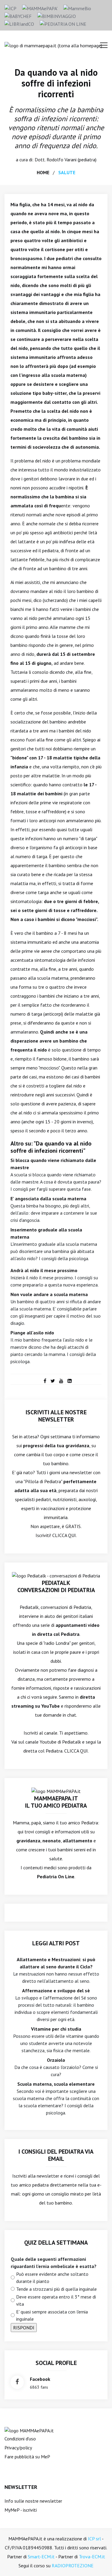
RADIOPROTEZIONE (73, 2566)
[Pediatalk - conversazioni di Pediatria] (56, 1575)
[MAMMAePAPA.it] (29, 2430)
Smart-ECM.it (41, 2557)
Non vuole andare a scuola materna (49, 1294)
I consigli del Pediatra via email (56, 2155)
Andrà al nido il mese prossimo (44, 1270)
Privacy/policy (18, 2448)
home (43, 172)
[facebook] (45, 1381)
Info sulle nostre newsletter (33, 2501)
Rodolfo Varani (62, 160)
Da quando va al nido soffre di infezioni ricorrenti (56, 83)
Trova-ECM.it (92, 2557)
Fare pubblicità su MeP (27, 2457)
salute (67, 172)
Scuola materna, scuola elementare (56, 2084)
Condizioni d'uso (20, 2439)
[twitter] (53, 1381)
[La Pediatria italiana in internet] (63, 23)
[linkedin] (70, 1381)
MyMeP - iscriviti (21, 2510)
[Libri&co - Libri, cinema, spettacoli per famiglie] (19, 23)
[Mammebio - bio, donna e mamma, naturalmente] (77, 8)
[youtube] (61, 1381)
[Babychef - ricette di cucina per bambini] (18, 16)
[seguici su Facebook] (17, 2382)
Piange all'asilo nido (32, 1333)
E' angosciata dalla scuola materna (48, 1199)
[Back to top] (98, 2562)
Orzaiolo (56, 2060)
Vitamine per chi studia (56, 2029)
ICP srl (94, 2539)
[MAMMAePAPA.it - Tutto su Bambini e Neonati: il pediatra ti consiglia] (40, 8)
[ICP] (10, 8)
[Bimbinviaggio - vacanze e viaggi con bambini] (57, 16)
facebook (40, 2379)
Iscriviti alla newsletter (36, 2176)
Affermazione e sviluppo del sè (56, 1991)
